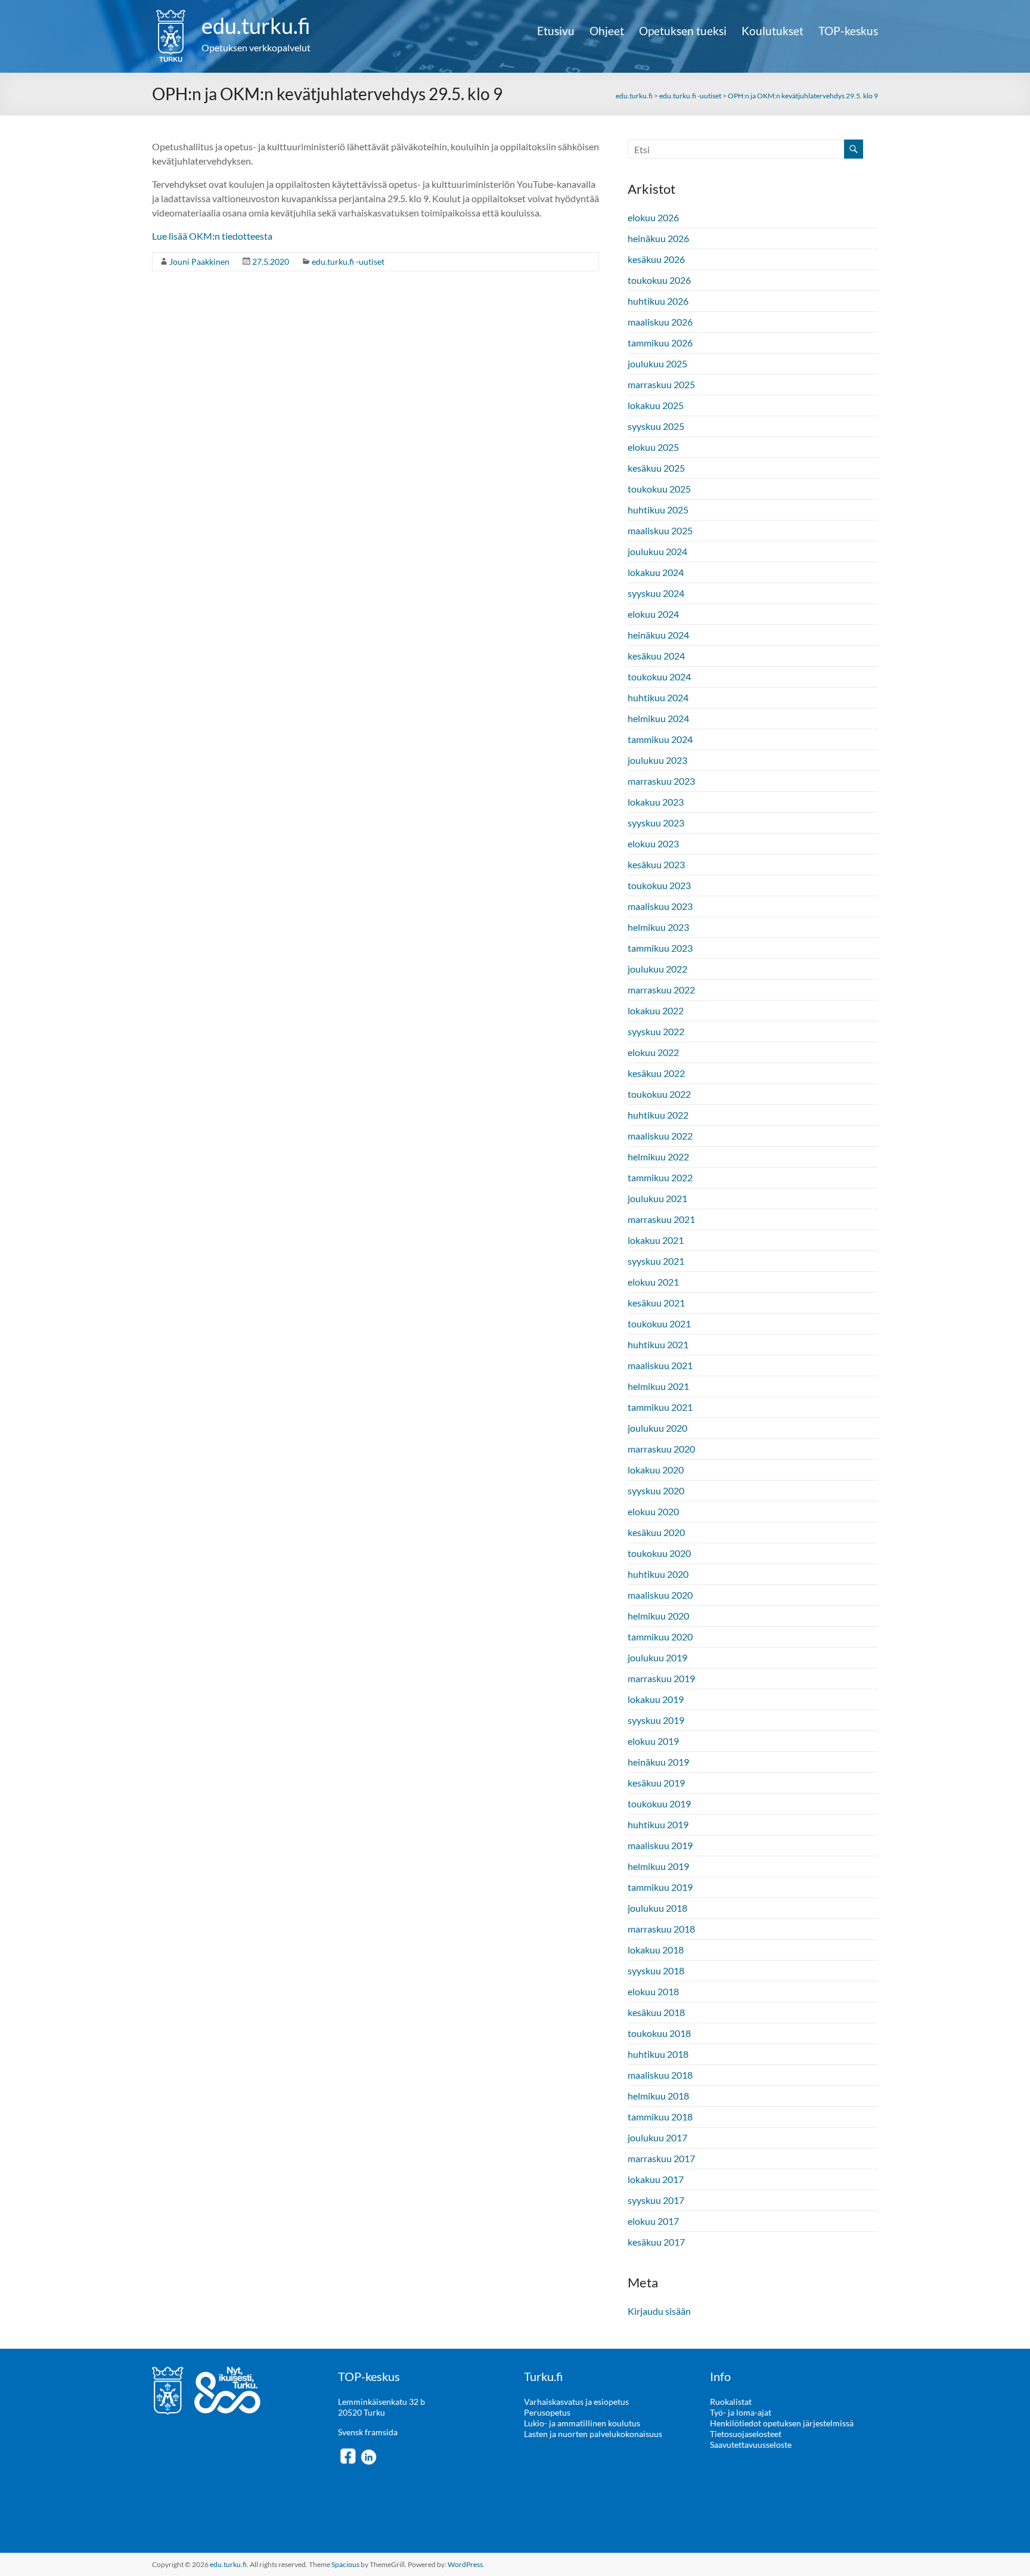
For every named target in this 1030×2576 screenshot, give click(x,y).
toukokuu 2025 (659, 489)
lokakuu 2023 (656, 802)
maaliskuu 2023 (660, 906)
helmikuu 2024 (658, 718)
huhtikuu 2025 (658, 510)
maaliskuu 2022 (660, 1136)
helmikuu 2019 (658, 1866)
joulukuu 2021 (657, 1198)
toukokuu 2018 (659, 2033)
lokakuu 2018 (656, 1950)
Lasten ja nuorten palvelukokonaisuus (593, 2434)
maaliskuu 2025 (660, 530)
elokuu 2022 (653, 1052)
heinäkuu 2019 (658, 1762)
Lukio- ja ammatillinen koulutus (582, 2423)
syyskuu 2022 (656, 1031)
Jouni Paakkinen (199, 261)
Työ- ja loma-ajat (741, 2412)
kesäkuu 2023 (656, 864)
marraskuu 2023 (661, 781)
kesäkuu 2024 (656, 656)
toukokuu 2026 (659, 280)
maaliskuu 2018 (660, 2075)
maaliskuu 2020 (660, 1595)
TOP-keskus (848, 31)
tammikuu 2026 (660, 343)
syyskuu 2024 (656, 593)
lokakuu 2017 (656, 2179)
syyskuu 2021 (656, 1261)
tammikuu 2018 (660, 2117)
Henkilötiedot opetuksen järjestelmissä (782, 2423)
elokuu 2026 (653, 217)
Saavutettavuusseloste (751, 2445)
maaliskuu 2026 (660, 322)
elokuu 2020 (653, 1511)
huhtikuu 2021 (658, 1344)
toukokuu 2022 (659, 1094)
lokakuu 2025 (656, 405)
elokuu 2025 (653, 447)
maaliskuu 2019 (660, 1845)
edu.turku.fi (256, 26)
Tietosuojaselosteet (746, 2434)
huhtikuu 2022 (658, 1115)
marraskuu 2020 (661, 1449)
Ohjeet (607, 31)
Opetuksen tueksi (683, 31)
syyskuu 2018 (656, 1970)
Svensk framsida (368, 2432)
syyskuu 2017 (656, 2200)
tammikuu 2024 (660, 739)
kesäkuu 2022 (656, 1073)
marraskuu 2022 (661, 990)
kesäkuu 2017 (656, 2242)
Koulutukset (772, 31)
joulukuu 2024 (657, 551)
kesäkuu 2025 (656, 468)
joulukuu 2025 (657, 363)
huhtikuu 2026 (658, 301)
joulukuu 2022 (657, 969)
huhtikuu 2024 (658, 697)
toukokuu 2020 (659, 1553)
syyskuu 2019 (656, 1720)
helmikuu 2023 (658, 927)
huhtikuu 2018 (658, 2054)
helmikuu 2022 (658, 1157)
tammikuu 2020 (660, 1637)
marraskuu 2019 (661, 1678)
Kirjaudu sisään (659, 2311)
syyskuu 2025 (656, 426)
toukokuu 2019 (659, 1803)
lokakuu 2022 (656, 1010)
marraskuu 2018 (661, 1929)
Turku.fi (543, 2376)
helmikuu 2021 (658, 1386)
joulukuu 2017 (657, 2137)
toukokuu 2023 (659, 885)
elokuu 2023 (653, 843)
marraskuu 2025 (661, 384)
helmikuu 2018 (658, 2096)
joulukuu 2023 (657, 760)
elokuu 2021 (653, 1282)
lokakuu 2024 (656, 572)
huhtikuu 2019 (658, 1824)
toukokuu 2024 (659, 676)
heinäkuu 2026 (658, 238)
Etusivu (556, 31)
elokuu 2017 (653, 2221)
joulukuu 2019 (657, 1657)
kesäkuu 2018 (656, 2012)
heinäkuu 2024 (658, 635)
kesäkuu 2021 (656, 1303)
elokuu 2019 (653, 1741)
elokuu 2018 (653, 1991)
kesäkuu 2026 (656, 259)
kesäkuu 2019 (656, 1783)
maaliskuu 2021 (660, 1365)
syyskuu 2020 (656, 1490)
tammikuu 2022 (660, 1177)
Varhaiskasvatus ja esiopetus (576, 2402)
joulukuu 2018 (657, 1908)
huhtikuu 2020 (658, 1574)
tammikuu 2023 (660, 948)
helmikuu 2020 (658, 1616)
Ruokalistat (731, 2402)
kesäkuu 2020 (656, 1532)
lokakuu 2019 (656, 1699)
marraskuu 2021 (661, 1219)
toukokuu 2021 (659, 1323)
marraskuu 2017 (661, 2158)
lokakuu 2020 (656, 1470)
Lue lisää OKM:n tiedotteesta (212, 236)
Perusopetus (547, 2412)
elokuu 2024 (653, 614)
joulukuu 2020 (657, 1428)
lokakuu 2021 (656, 1240)
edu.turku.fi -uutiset (348, 261)
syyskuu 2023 (656, 823)
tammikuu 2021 (660, 1407)
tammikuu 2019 (660, 1887)
